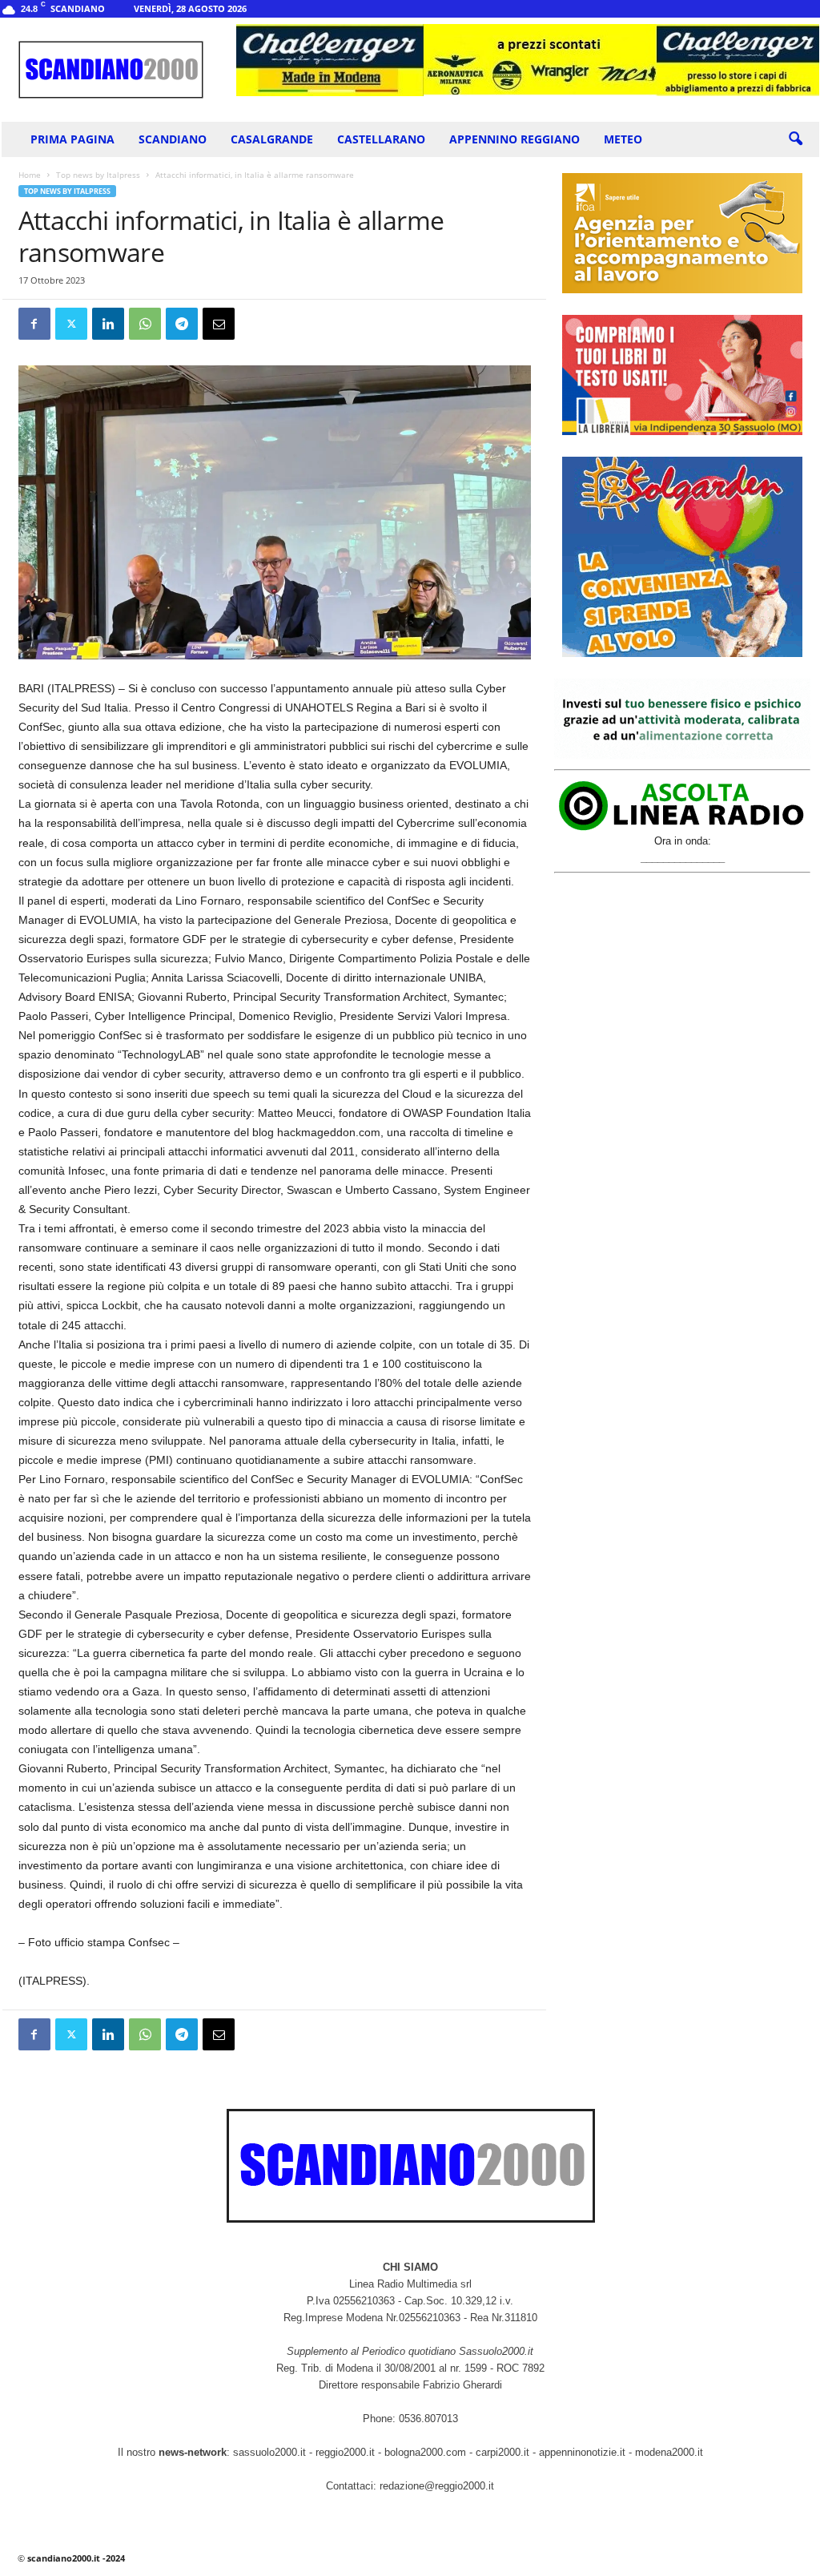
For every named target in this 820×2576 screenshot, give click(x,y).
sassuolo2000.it (269, 2452)
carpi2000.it (502, 2452)
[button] (795, 139)
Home (30, 175)
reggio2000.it (347, 2452)
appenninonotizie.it (582, 2452)
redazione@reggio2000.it (437, 2486)
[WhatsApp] (145, 324)
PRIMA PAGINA (72, 139)
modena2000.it (669, 2452)
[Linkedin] (108, 324)
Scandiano (173, 139)
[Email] (219, 324)
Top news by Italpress (98, 175)
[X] (71, 324)
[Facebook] (34, 324)
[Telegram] (182, 324)
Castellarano (381, 139)
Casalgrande (272, 139)
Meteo (623, 139)
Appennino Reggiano (515, 139)
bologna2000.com (425, 2452)
